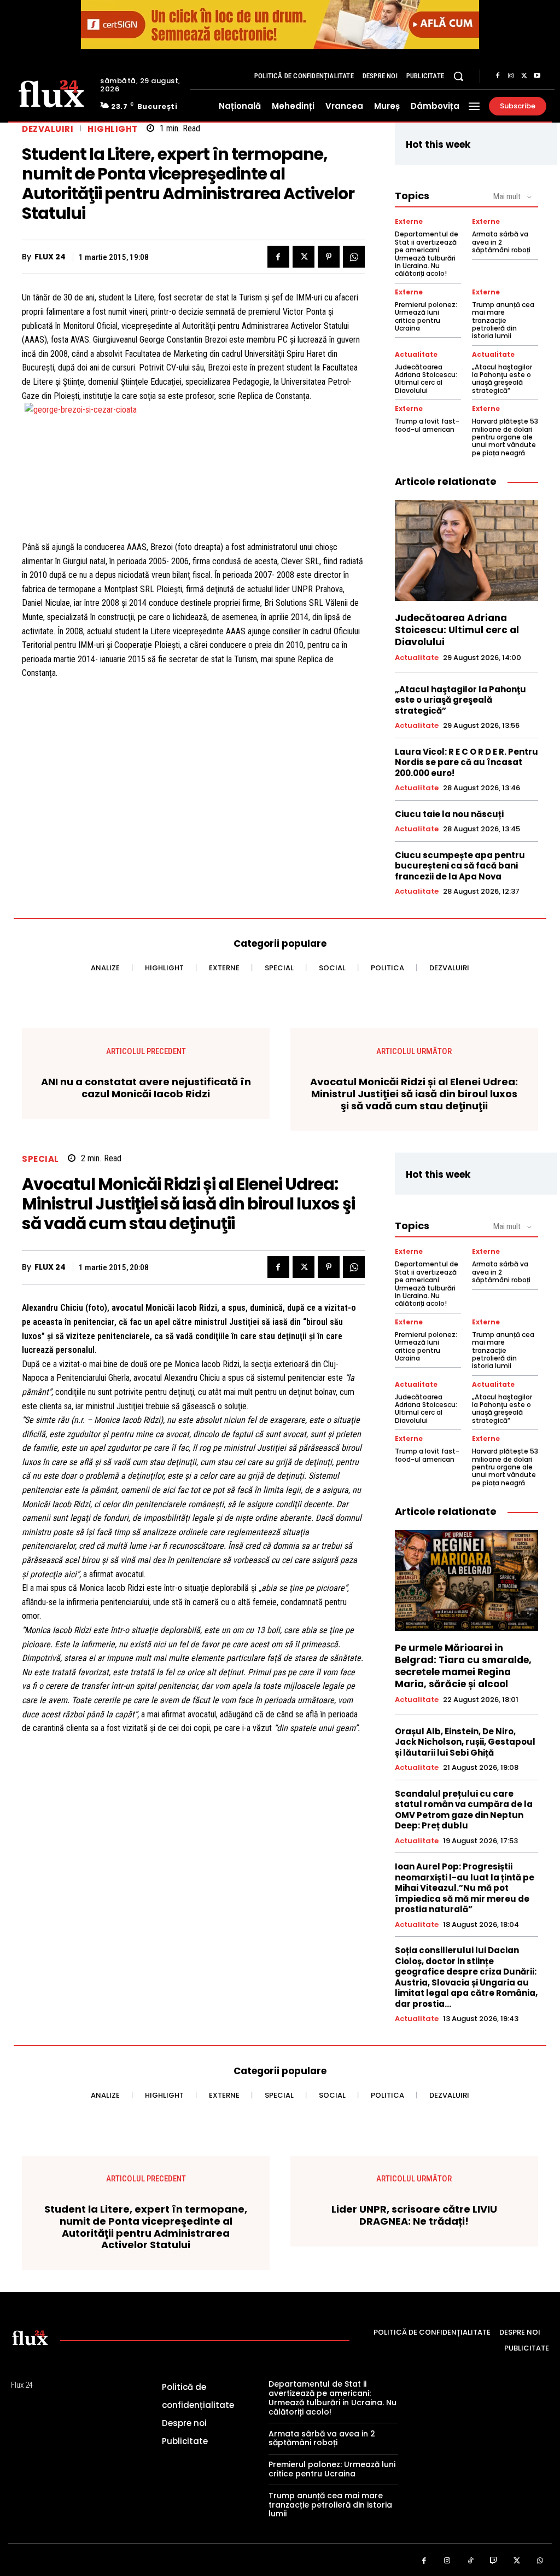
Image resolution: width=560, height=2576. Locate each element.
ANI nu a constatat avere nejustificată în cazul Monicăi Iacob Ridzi (146, 1088)
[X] (524, 76)
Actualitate (416, 355)
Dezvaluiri (48, 129)
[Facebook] (498, 76)
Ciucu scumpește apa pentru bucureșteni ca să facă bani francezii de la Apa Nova (460, 866)
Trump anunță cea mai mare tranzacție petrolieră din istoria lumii (503, 320)
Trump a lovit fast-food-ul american (427, 425)
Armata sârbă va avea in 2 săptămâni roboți (501, 242)
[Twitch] (494, 2561)
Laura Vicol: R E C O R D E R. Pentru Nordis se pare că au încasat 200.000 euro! (466, 762)
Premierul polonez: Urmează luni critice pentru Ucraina (426, 316)
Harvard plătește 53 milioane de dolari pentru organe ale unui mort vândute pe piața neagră (505, 437)
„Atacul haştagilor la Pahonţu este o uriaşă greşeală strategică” (502, 379)
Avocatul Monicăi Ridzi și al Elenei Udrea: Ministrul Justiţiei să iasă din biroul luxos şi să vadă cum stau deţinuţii (414, 1094)
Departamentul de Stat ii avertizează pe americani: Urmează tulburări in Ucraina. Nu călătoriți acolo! (427, 254)
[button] (458, 76)
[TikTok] (471, 2561)
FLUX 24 (50, 257)
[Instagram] (511, 76)
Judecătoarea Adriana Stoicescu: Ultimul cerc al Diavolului (426, 379)
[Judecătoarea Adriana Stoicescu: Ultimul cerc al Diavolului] (466, 551)
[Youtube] (537, 76)
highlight (113, 129)
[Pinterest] (329, 257)
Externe (409, 222)
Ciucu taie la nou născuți (449, 814)
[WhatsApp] (354, 257)
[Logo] (51, 93)
